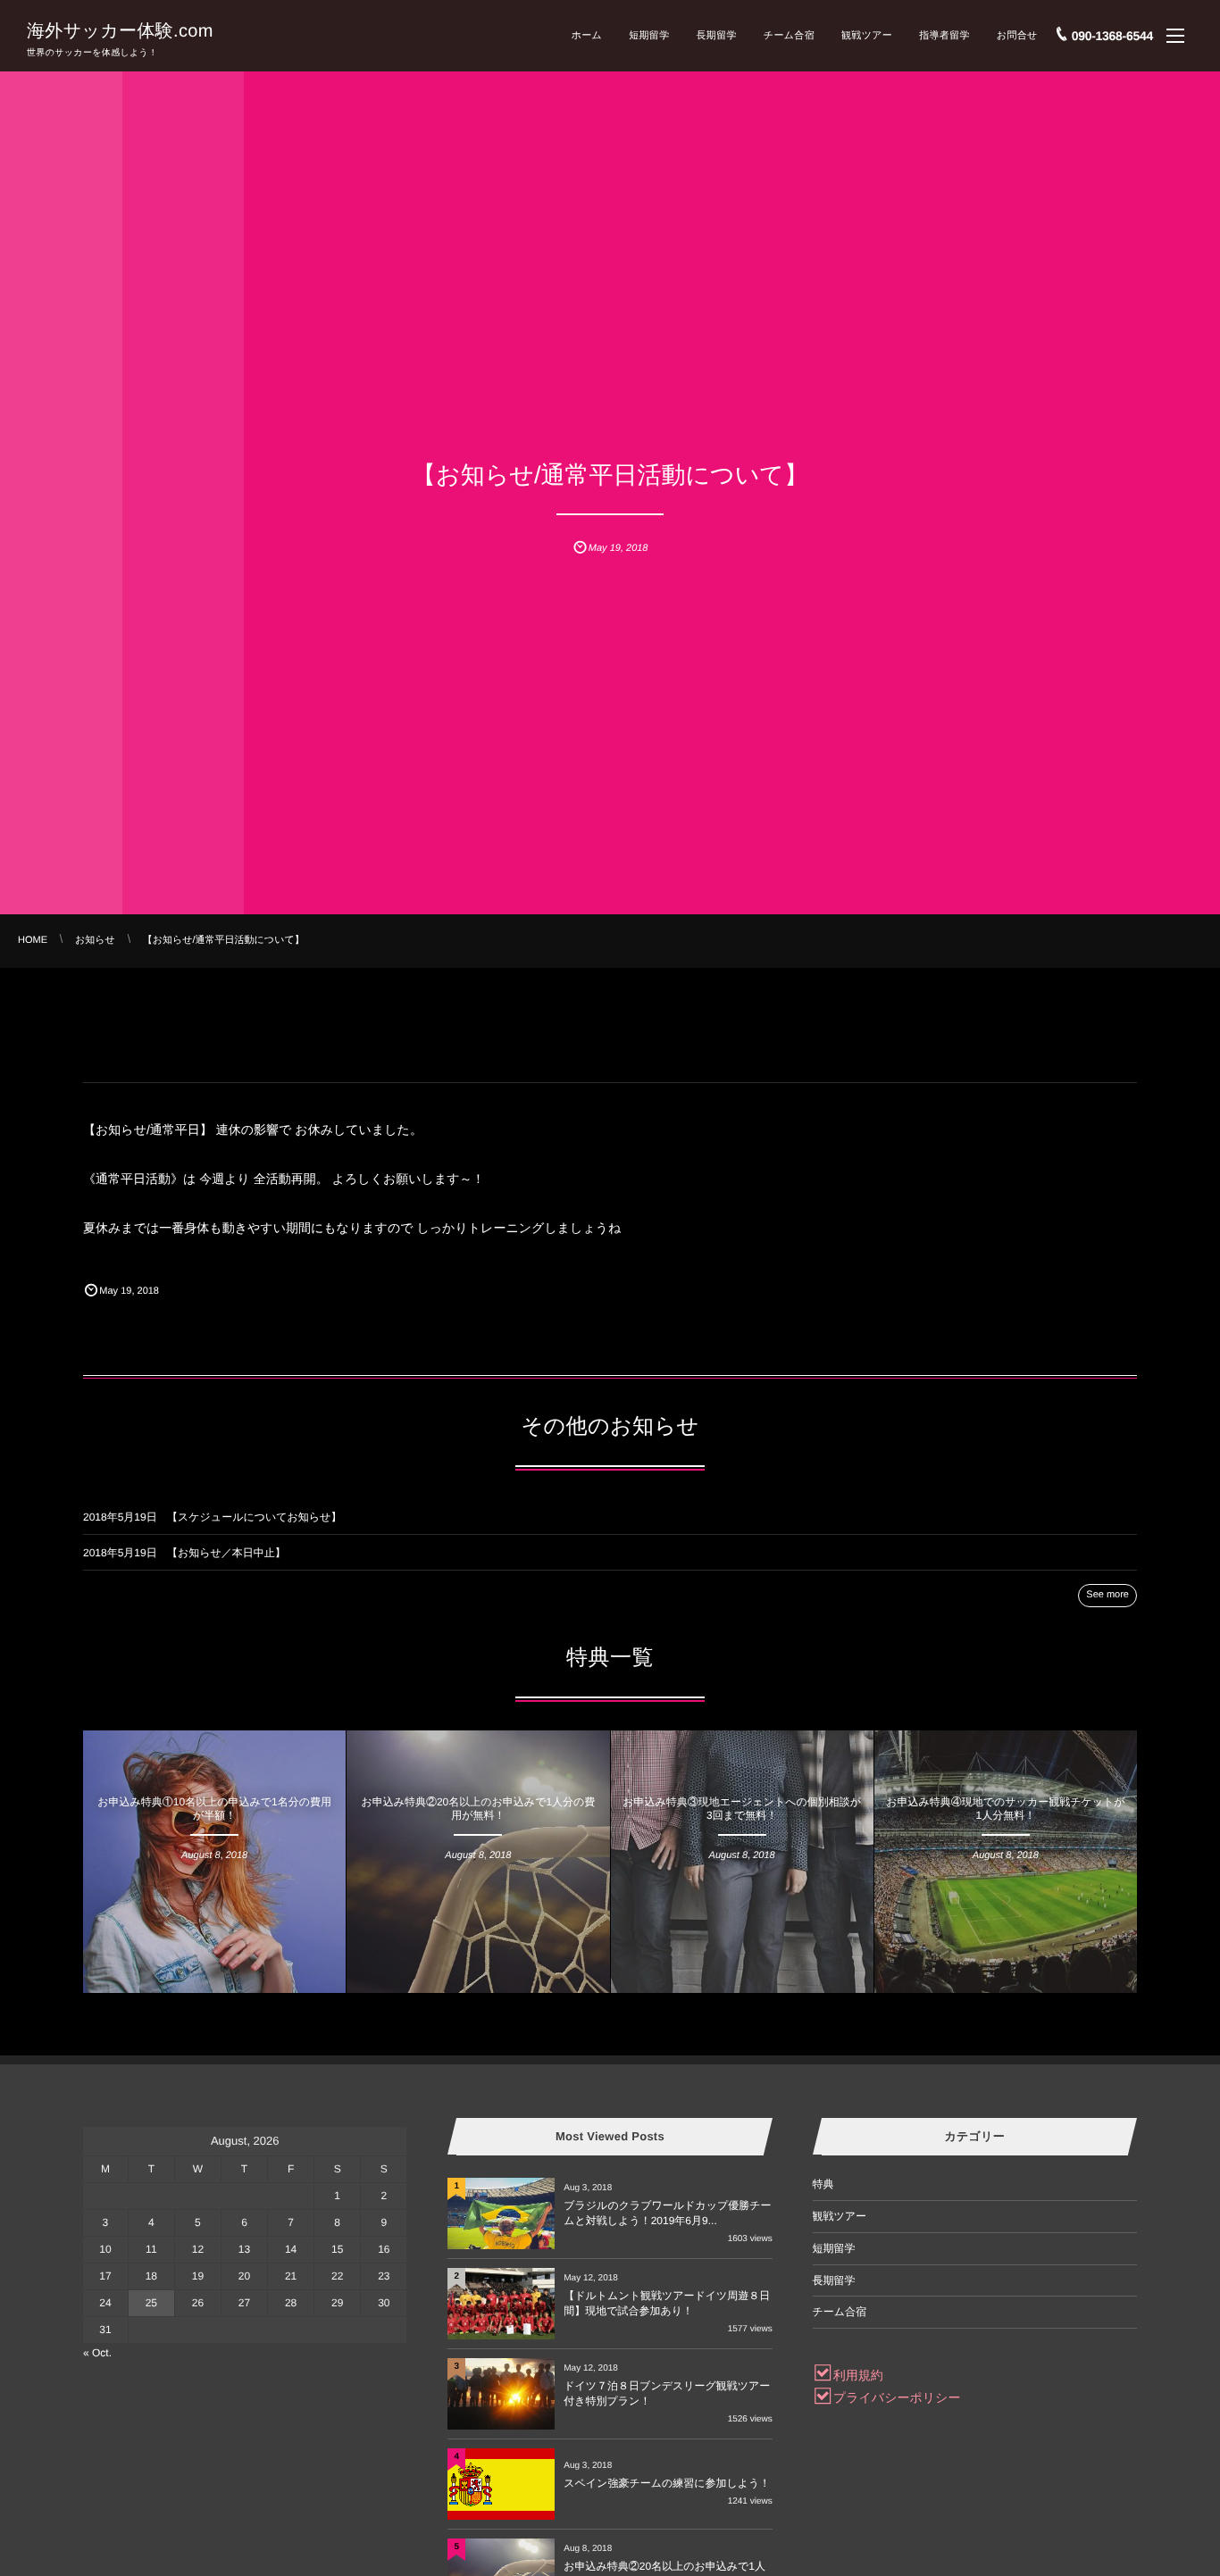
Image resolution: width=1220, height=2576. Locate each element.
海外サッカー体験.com (120, 31)
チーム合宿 (789, 36)
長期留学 (716, 36)
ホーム (587, 36)
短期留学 (649, 36)
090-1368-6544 (1112, 36)
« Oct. (97, 2353)
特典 (215, 1753)
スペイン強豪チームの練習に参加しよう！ (667, 2483)
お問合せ (1017, 36)
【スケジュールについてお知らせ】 (254, 1517)
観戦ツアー (867, 36)
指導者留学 (944, 36)
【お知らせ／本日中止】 (226, 1553)
